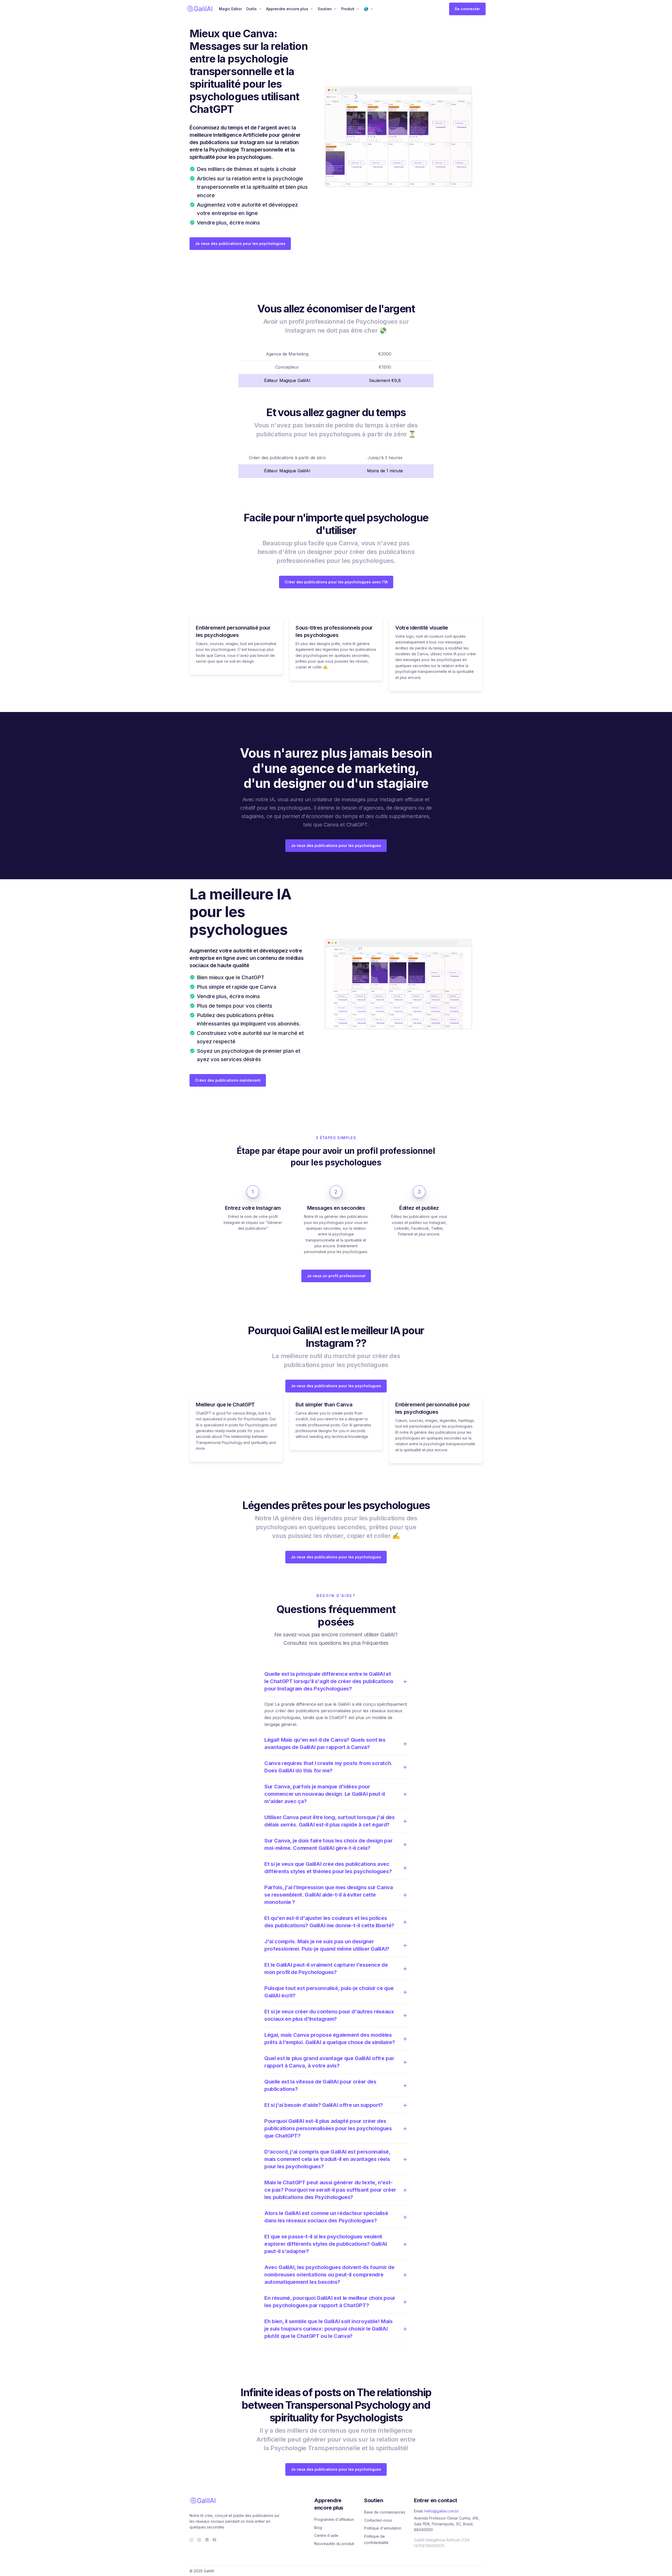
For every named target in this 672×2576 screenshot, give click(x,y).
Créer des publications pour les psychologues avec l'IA (336, 582)
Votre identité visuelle (422, 628)
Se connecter (467, 9)
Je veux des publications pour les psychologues (240, 244)
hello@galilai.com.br (442, 2511)
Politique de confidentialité (376, 2539)
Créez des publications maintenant (228, 1080)
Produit (348, 9)
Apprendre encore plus (287, 9)
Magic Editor (230, 9)
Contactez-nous (378, 2520)
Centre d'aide (326, 2535)
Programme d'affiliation (334, 2519)
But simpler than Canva (324, 1405)
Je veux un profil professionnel (336, 1276)
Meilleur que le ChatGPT (225, 1405)
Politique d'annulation (383, 2528)
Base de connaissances (385, 2512)
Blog (318, 2528)
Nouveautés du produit (334, 2544)
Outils (251, 9)
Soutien (325, 9)
